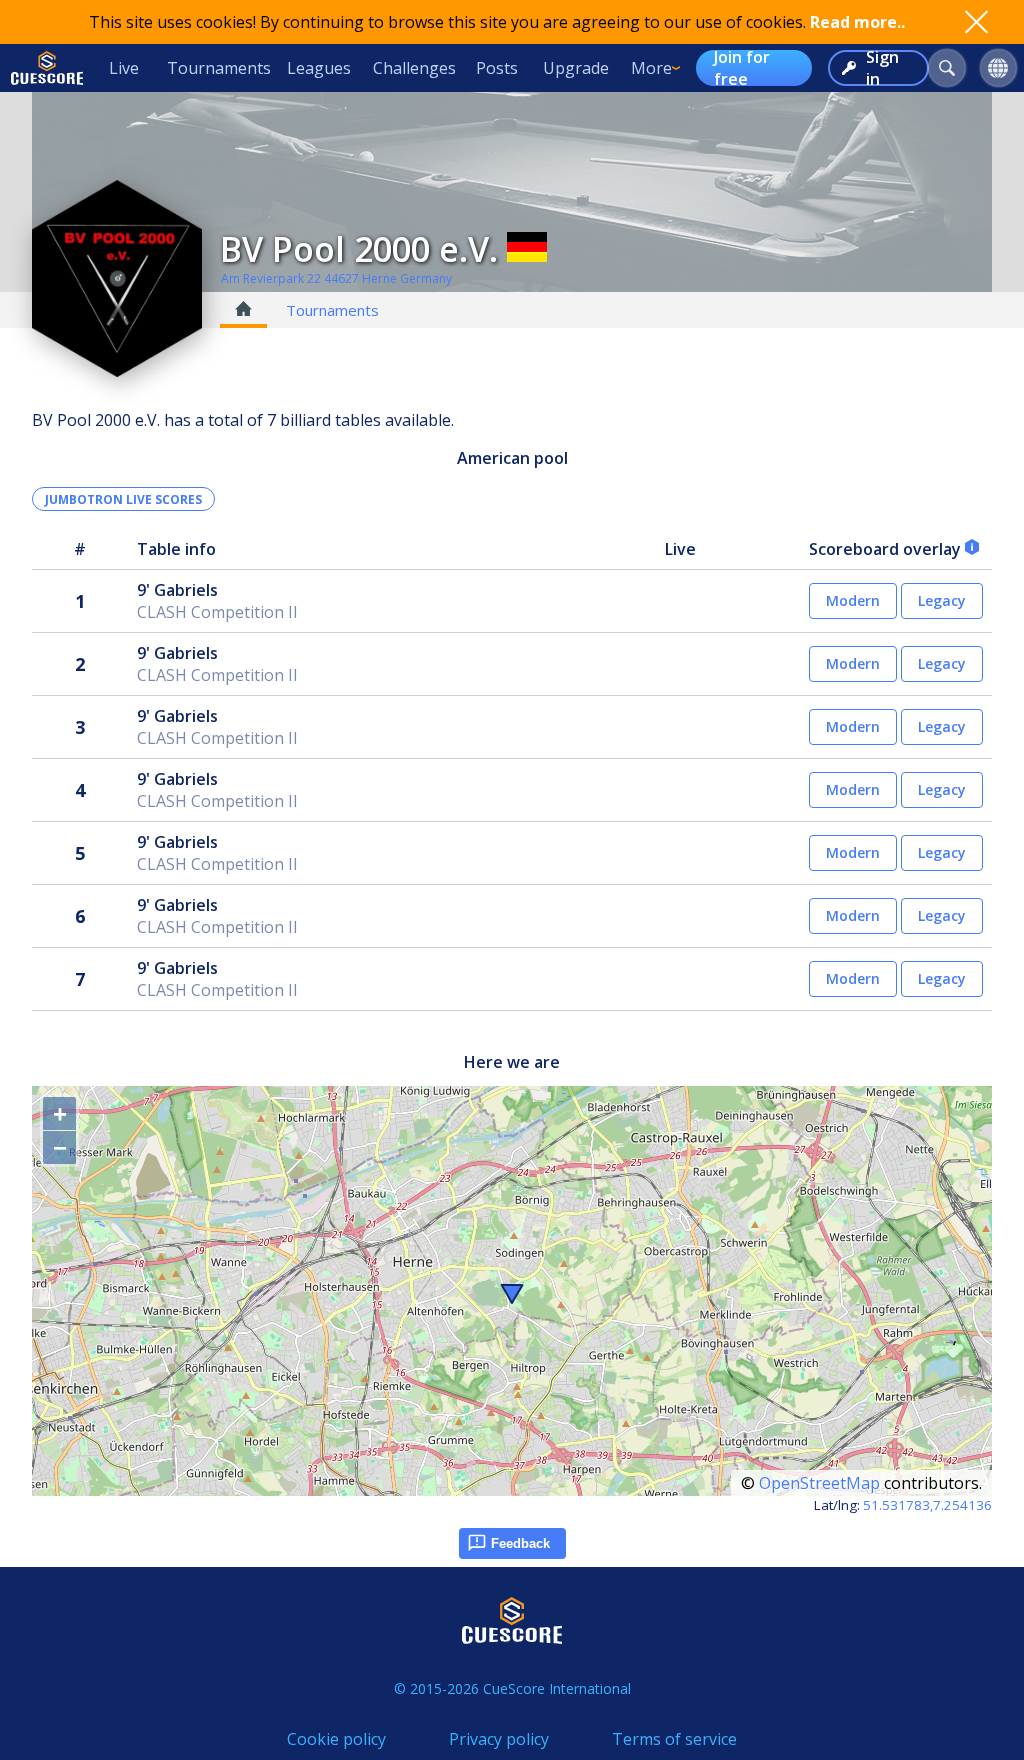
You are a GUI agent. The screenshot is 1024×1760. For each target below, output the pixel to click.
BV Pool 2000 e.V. (359, 249)
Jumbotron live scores (123, 499)
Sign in (882, 68)
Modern (853, 600)
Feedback (520, 1543)
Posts (497, 68)
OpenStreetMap (819, 1483)
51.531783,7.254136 (927, 1505)
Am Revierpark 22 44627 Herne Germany (336, 278)
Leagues (319, 68)
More (651, 68)
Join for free (742, 68)
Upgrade (576, 68)
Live (124, 68)
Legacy (942, 600)
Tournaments (219, 68)
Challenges (414, 68)
